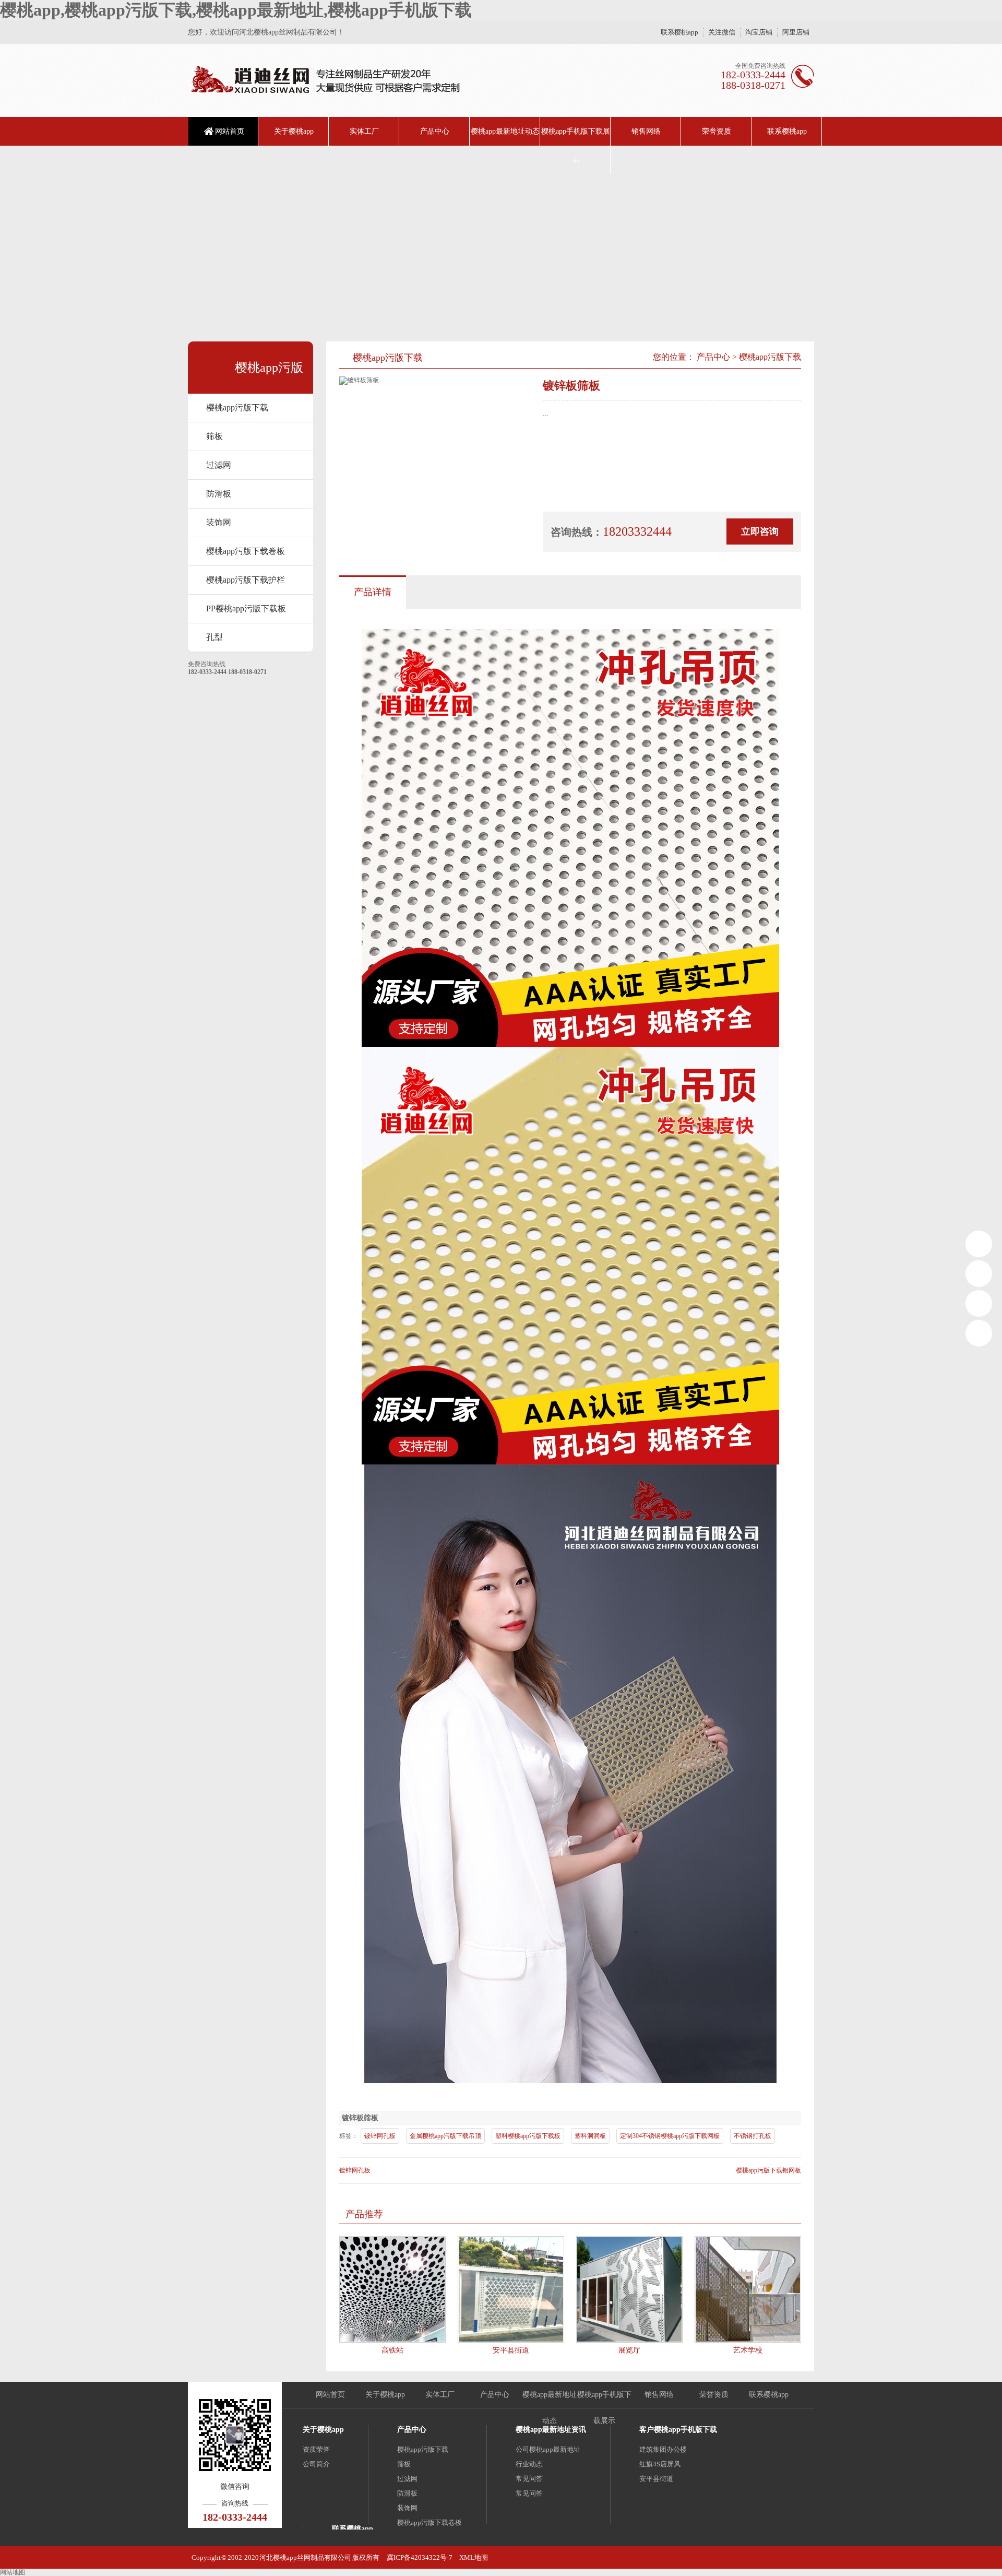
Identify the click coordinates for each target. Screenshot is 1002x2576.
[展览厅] (629, 2289)
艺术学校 (748, 2350)
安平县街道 (511, 2350)
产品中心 (435, 131)
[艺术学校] (748, 2289)
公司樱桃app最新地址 (548, 2449)
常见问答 (529, 2479)
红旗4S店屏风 (660, 2464)
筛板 (404, 2464)
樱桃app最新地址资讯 (551, 2430)
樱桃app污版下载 (237, 407)
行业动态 (529, 2464)
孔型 (214, 637)
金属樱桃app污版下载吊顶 (445, 2136)
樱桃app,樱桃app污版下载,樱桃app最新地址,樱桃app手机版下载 (236, 10)
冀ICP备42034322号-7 (420, 2557)
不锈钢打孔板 (753, 2136)
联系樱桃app (679, 32)
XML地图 (474, 2557)
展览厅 (629, 2350)
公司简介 (316, 2464)
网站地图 (13, 2572)
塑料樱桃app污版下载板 (528, 2136)
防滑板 (219, 494)
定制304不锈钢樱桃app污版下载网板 (670, 2136)
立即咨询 (760, 531)
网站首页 (230, 131)
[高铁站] (392, 2289)
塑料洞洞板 (590, 2136)
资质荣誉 (316, 2449)
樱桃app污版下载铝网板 (768, 2170)
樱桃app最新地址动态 (505, 131)
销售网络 (646, 131)
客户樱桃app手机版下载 (678, 2430)
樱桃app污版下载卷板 (246, 551)
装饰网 (219, 522)
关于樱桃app (294, 131)
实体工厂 (364, 131)
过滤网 (219, 465)
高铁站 (392, 2350)
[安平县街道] (511, 2289)
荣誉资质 (717, 131)
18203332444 (979, 1244)
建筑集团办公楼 (663, 2449)
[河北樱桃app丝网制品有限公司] (325, 80)
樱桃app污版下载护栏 (246, 580)
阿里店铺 (796, 32)
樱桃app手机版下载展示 (576, 146)
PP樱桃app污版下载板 (246, 608)
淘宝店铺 (759, 32)
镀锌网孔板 (380, 2136)
